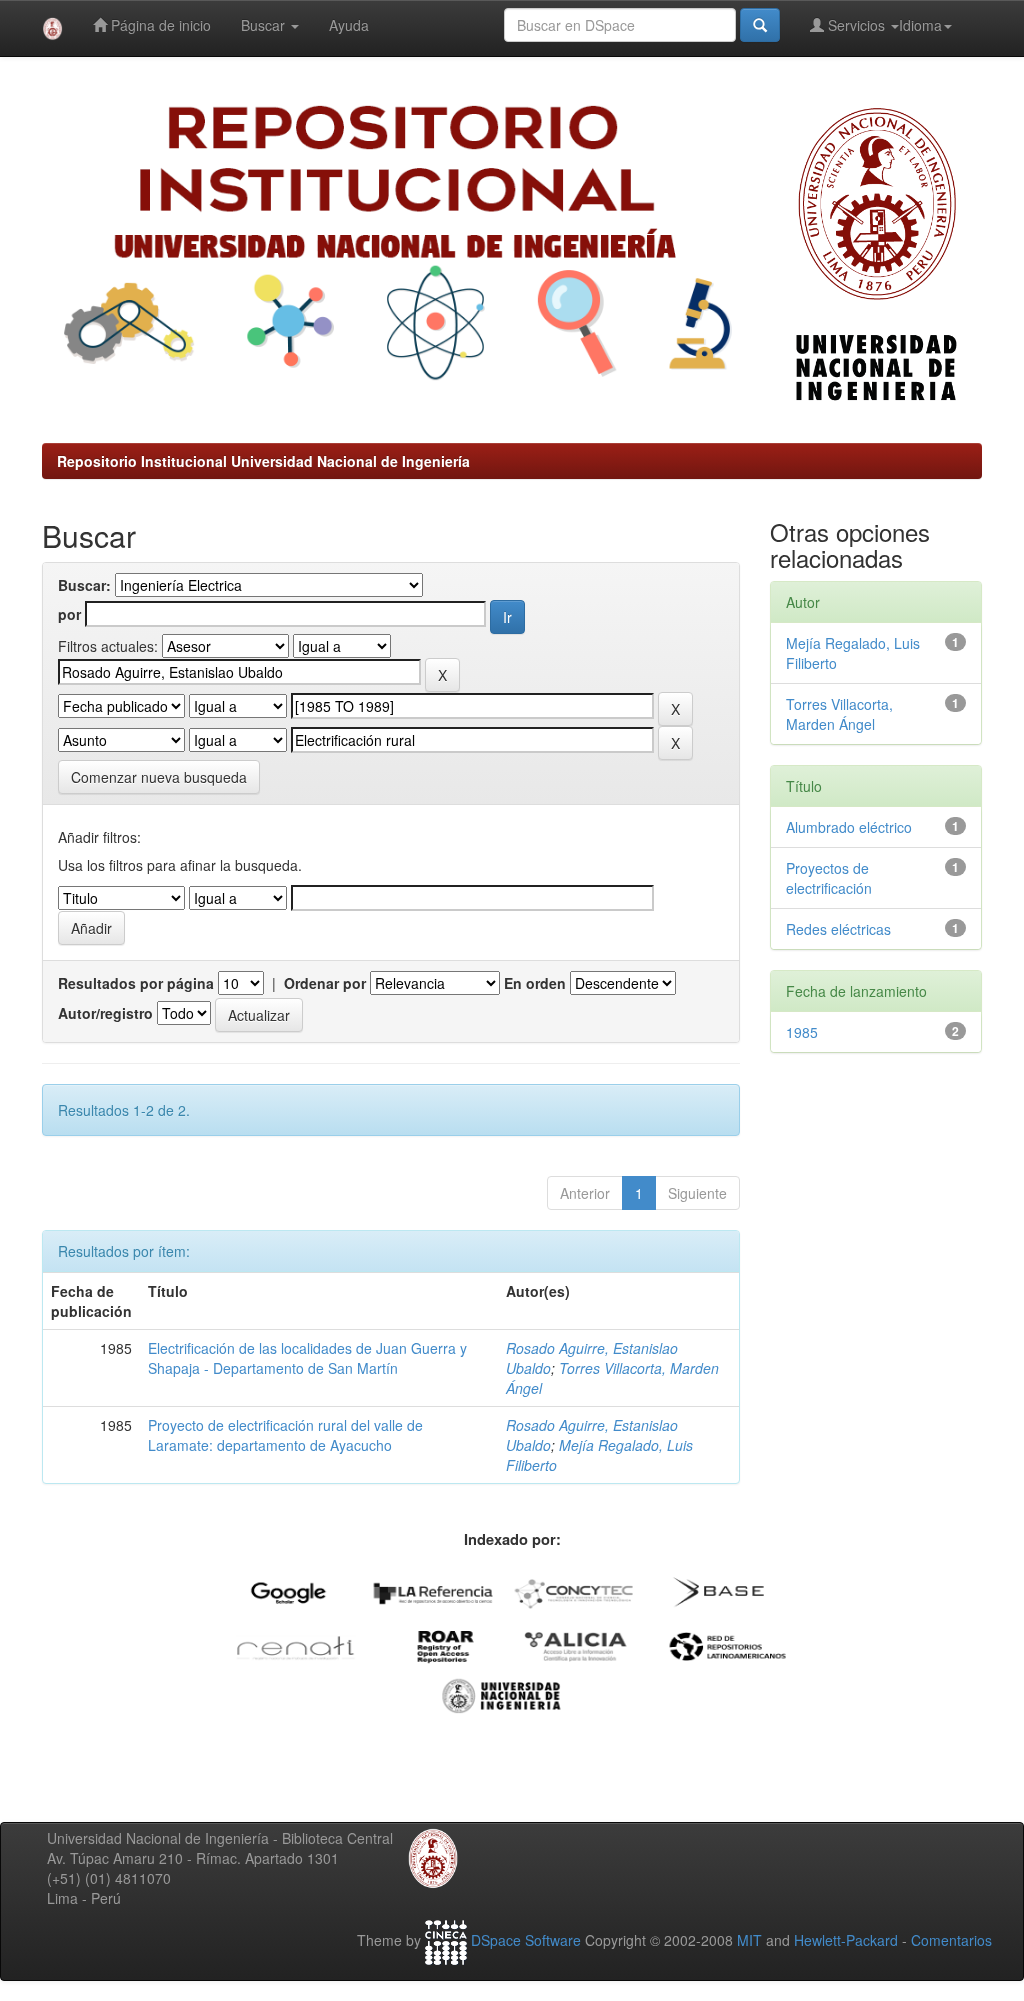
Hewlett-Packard (846, 1940)
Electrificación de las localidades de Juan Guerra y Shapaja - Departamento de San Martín (307, 1358)
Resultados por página (136, 983)
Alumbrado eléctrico (849, 827)
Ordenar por (325, 983)
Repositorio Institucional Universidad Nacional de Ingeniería (263, 461)
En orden (535, 983)
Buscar (265, 25)
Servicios (856, 25)
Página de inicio (159, 25)
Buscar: (84, 585)
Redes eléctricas (838, 929)
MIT (749, 1940)
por (69, 614)
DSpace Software (526, 1940)
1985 (802, 1032)
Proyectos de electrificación (829, 878)
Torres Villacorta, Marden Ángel (839, 714)
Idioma (920, 25)
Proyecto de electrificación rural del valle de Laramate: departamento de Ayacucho (285, 1435)
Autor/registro (105, 1013)
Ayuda (349, 25)
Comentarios (951, 1940)
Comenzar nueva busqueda (159, 777)
